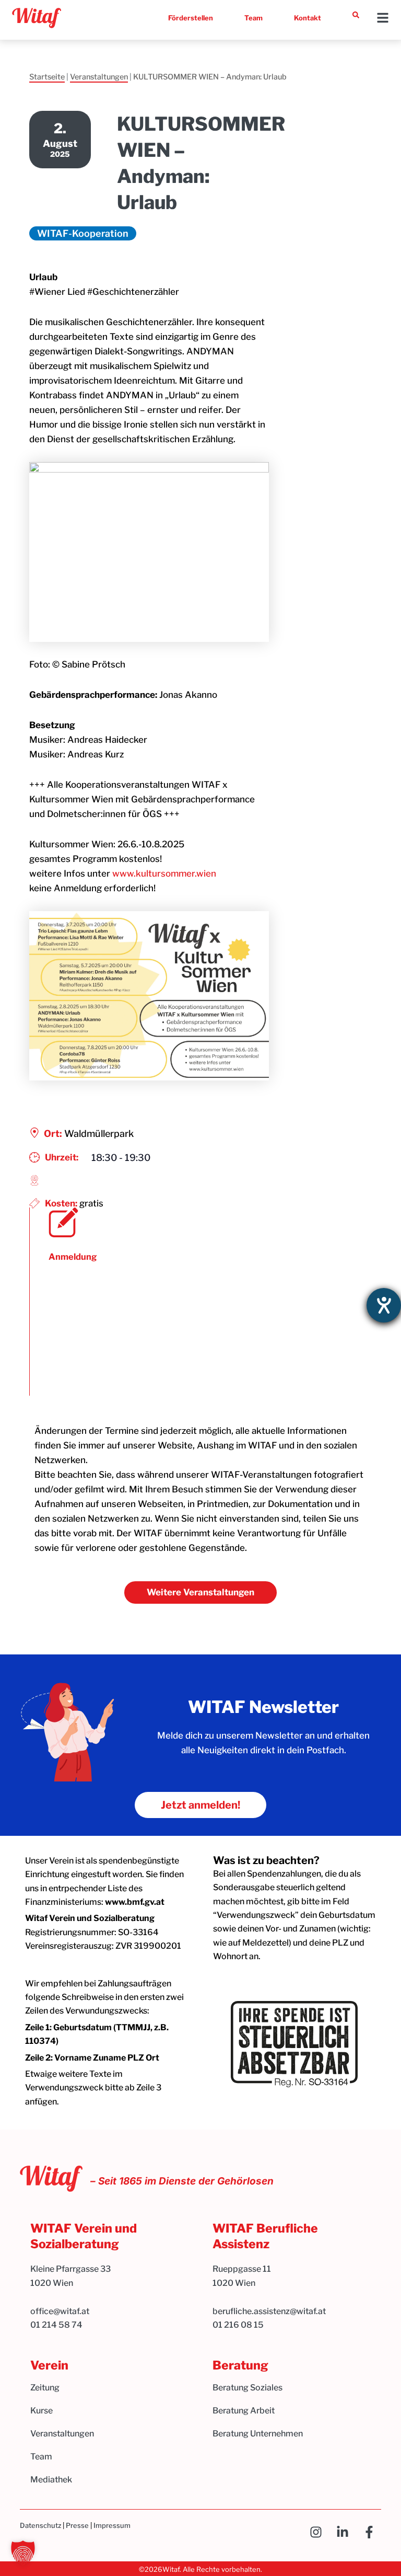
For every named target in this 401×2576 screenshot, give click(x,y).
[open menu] (383, 18)
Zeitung (45, 2388)
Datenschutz (40, 2525)
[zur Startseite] (37, 18)
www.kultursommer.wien (164, 873)
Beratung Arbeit (244, 2411)
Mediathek (51, 2480)
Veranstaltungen (99, 77)
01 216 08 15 (238, 2325)
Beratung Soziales (247, 2388)
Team (253, 18)
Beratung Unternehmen (258, 2434)
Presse (77, 2525)
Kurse (42, 2411)
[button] (23, 2553)
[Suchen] (356, 15)
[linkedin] (345, 2532)
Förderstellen (191, 18)
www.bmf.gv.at (135, 1902)
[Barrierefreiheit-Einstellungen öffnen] (384, 1305)
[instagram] (319, 2532)
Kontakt (308, 18)
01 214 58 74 (56, 2325)
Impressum (112, 2525)
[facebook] (372, 2532)
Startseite (47, 77)
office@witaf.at (61, 2311)
